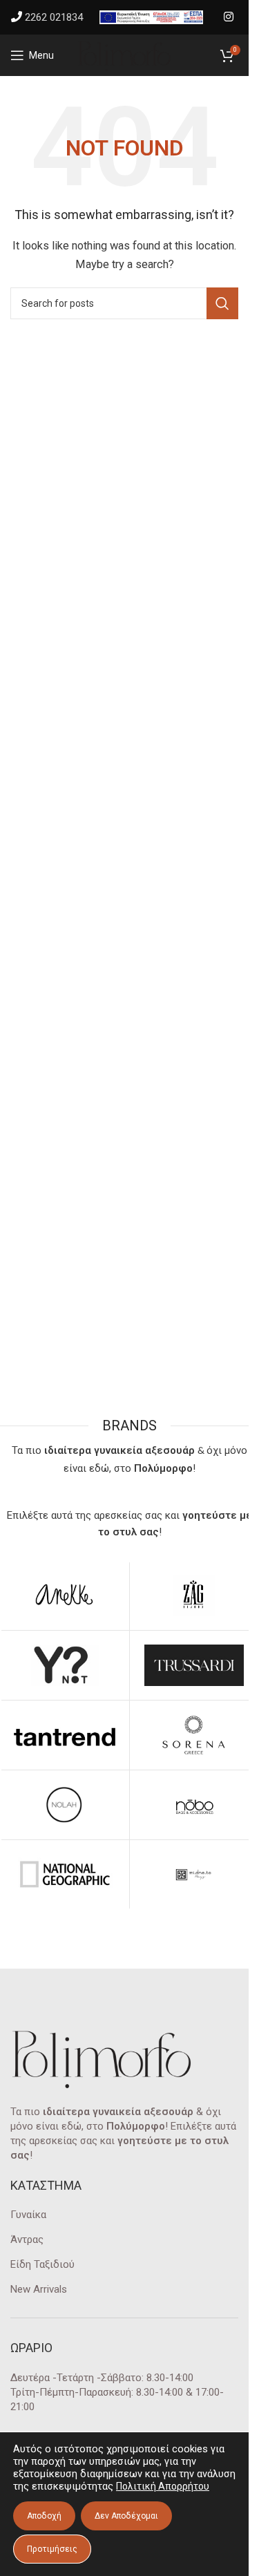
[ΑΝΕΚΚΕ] (65, 1595)
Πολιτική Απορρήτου (163, 2486)
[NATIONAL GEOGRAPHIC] (65, 1875)
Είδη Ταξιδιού (42, 2264)
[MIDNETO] (194, 1875)
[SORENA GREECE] (194, 1735)
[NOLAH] (65, 1805)
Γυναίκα (28, 2215)
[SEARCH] (222, 303)
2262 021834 (54, 17)
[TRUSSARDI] (194, 1665)
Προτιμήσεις (52, 2549)
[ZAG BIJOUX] (194, 1595)
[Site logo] (124, 55)
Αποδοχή (44, 2516)
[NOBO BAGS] (194, 1805)
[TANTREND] (65, 1735)
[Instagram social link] (229, 17)
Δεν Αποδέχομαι (126, 2516)
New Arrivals (39, 2289)
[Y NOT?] (65, 1665)
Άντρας (27, 2239)
